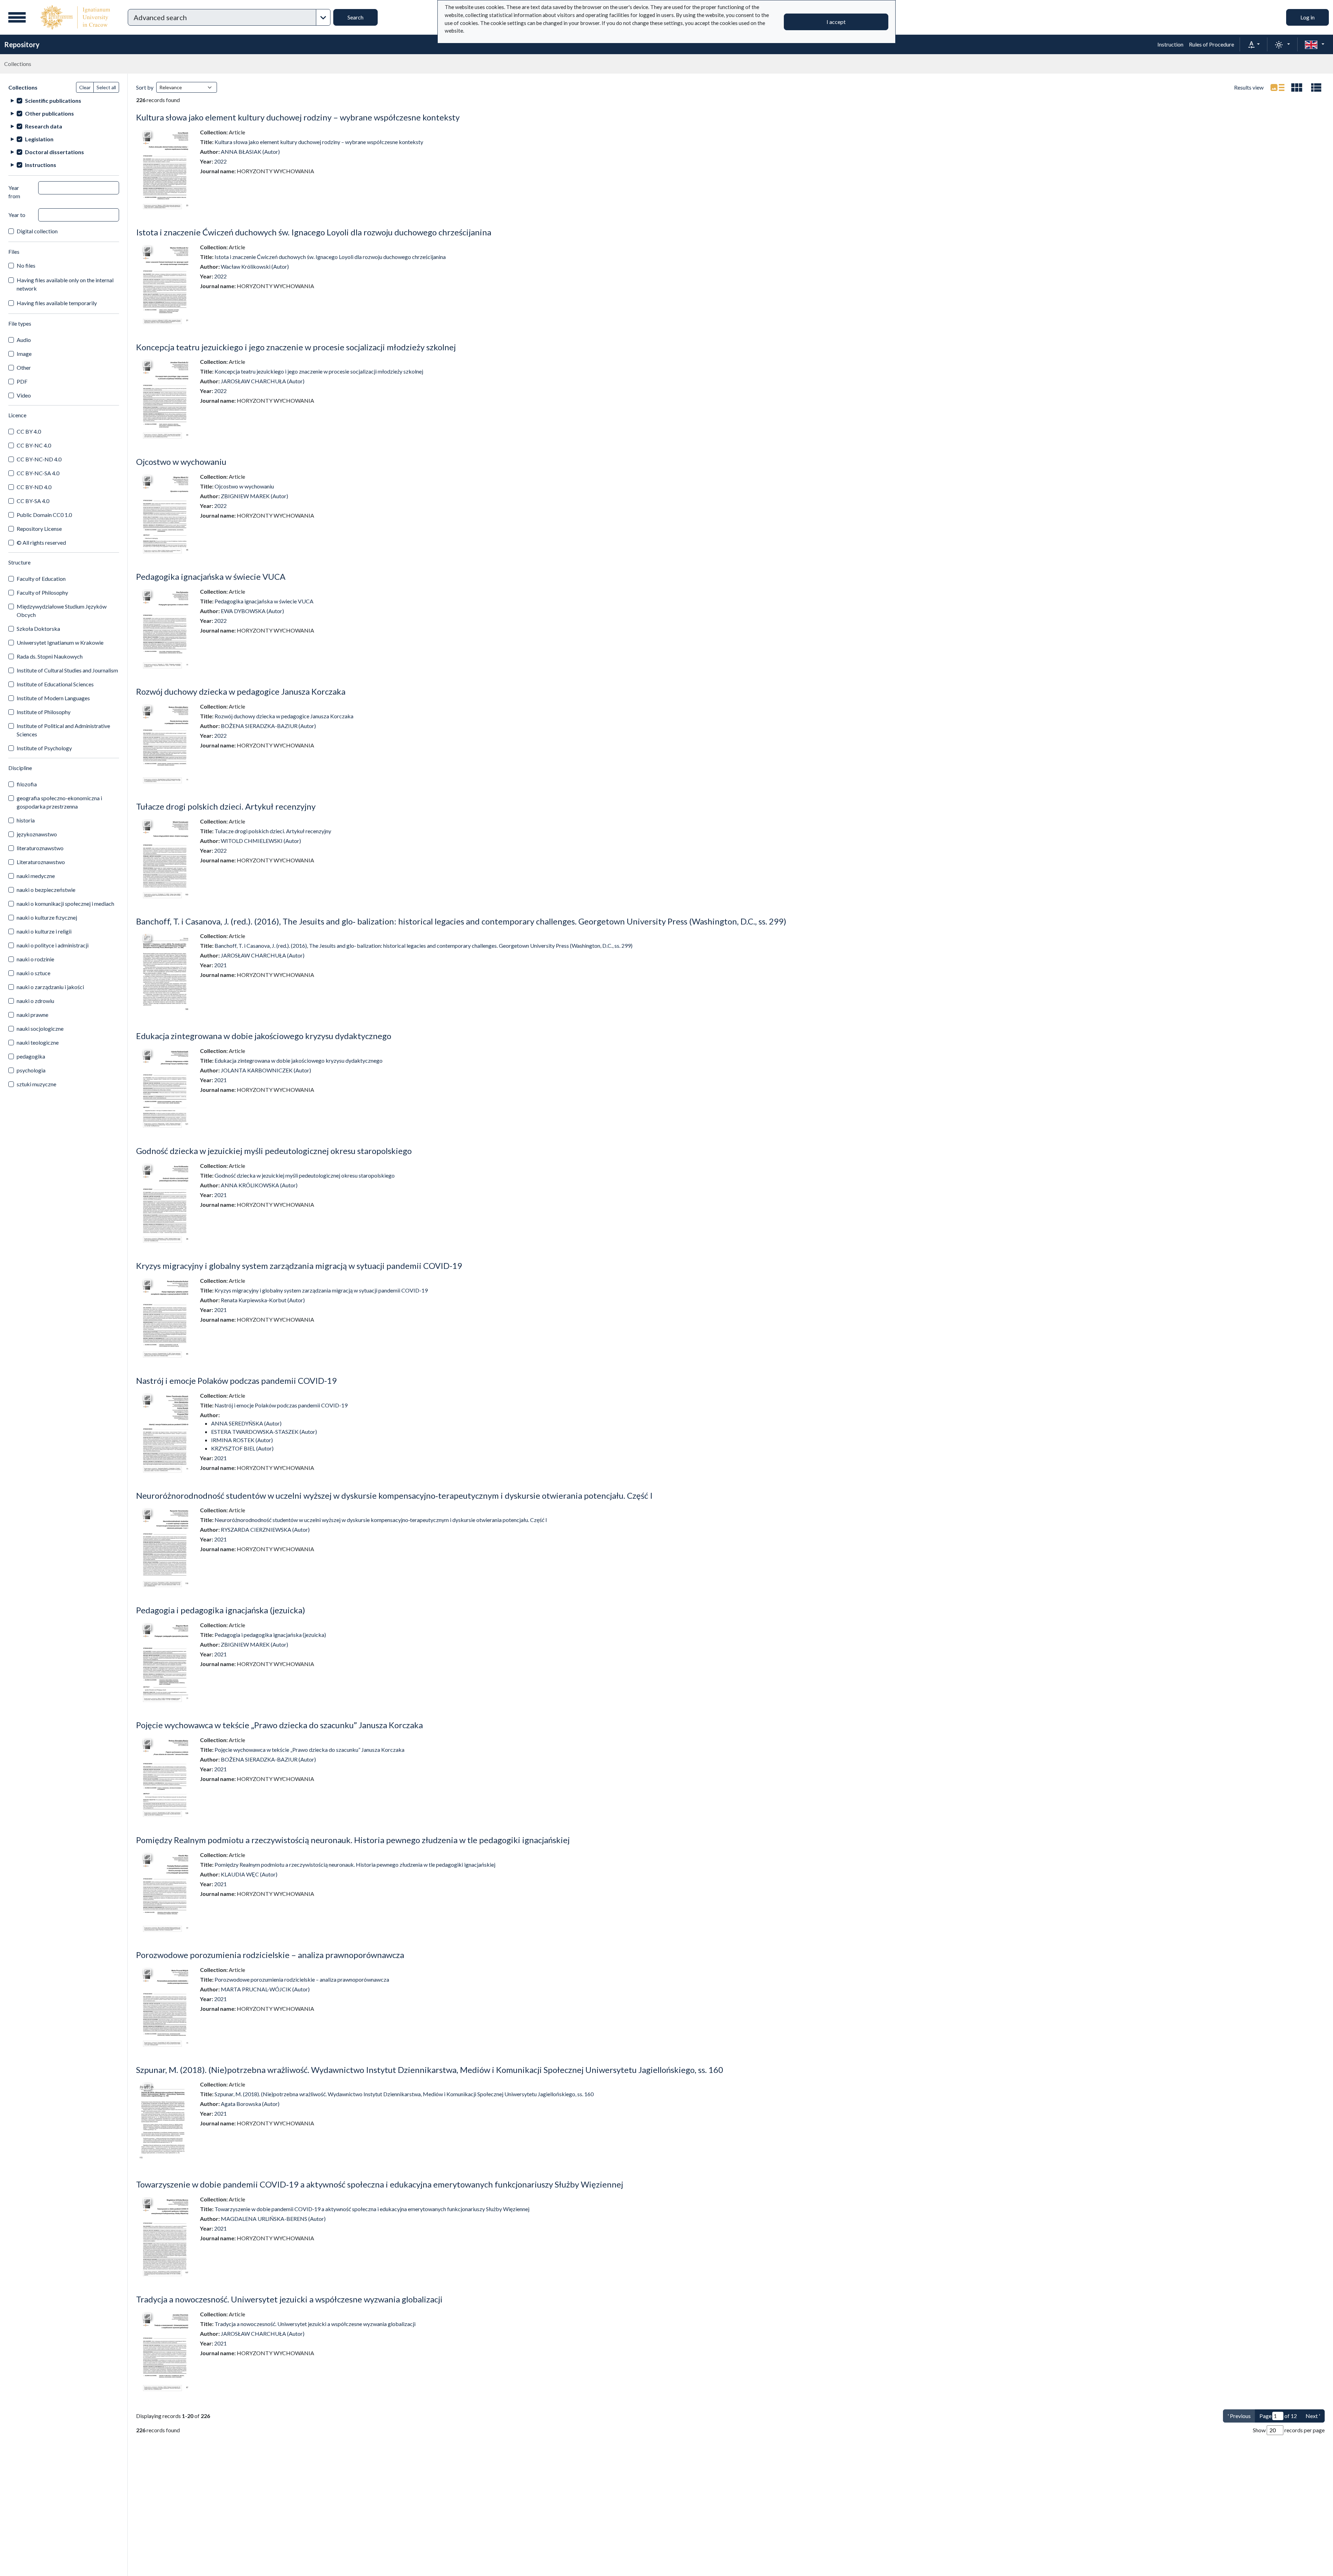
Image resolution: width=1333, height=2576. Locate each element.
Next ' (1313, 2416)
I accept (836, 22)
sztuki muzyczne (36, 1084)
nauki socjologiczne (40, 1028)
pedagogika (31, 1056)
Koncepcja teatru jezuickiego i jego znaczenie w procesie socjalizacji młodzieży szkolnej (296, 347)
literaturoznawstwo (40, 848)
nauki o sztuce (33, 973)
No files (26, 265)
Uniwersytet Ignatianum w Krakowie (60, 642)
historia (26, 820)
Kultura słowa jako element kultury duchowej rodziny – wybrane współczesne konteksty (298, 117)
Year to (17, 215)
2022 (220, 161)
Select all (106, 87)
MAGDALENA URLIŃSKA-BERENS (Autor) (273, 2219)
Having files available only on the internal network (65, 284)
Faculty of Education (41, 579)
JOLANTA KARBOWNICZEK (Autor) (266, 1070)
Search (355, 17)
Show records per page (1289, 2430)
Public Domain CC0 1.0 (44, 515)
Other (24, 367)
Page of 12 (1278, 2416)
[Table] (1316, 87)
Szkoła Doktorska (38, 629)
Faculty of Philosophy (42, 592)
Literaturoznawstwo (41, 862)
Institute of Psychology (44, 748)
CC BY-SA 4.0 (33, 501)
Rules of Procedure (1212, 44)
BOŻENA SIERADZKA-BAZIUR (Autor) (268, 726)
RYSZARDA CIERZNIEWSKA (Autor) (265, 1529)
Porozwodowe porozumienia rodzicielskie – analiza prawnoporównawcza (270, 1955)
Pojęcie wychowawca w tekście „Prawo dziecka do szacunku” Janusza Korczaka (279, 1725)
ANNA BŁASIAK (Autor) (250, 152)
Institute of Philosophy (44, 712)
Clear (85, 87)
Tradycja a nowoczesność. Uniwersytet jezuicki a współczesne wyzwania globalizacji (289, 2299)
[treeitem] (64, 101)
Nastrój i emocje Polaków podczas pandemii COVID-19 (236, 1381)
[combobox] (222, 17)
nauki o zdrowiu (35, 1001)
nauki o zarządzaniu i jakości (50, 987)
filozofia (27, 784)
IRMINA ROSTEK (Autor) (242, 1440)
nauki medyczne (36, 876)
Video (24, 395)
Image (24, 354)
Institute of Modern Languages (53, 698)
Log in (1307, 17)
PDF (22, 381)
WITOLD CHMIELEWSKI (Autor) (261, 841)
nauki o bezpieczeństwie (46, 890)
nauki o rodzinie (35, 959)
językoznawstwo (37, 834)
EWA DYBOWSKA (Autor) (252, 611)
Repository (22, 44)
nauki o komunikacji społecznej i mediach (65, 904)
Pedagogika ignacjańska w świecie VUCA (211, 576)
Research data (44, 126)
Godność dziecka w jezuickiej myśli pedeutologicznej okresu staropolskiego (274, 1151)
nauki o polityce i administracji (53, 945)
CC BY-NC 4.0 (34, 445)
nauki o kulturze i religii (44, 931)
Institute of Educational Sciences (55, 684)
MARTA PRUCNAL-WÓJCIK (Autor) (265, 1989)
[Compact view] (1297, 87)
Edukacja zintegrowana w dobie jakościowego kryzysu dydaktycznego (264, 1036)
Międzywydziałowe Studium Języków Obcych (62, 610)
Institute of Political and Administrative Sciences (63, 730)
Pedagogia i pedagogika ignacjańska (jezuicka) (221, 1610)
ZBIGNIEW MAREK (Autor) (254, 496)
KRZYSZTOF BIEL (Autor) (242, 1448)
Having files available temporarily (57, 303)
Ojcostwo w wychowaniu (181, 462)
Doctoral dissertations (55, 152)
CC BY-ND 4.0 (34, 487)
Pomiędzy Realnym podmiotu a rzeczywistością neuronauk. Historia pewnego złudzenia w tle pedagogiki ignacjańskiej (353, 1840)
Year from (14, 192)
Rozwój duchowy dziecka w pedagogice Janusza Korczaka (241, 691)
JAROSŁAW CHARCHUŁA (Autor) (263, 381)
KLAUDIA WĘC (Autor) (249, 1874)
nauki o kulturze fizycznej (47, 917)
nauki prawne (32, 1015)
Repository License (39, 529)
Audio (24, 340)
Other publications (49, 113)
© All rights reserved (41, 542)
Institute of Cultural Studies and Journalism (67, 670)
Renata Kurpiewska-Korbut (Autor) (263, 1300)
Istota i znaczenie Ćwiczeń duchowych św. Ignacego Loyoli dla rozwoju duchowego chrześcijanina (314, 232)
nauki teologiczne (38, 1042)
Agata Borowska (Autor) (250, 2104)
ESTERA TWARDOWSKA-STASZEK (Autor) (264, 1432)
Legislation (39, 139)
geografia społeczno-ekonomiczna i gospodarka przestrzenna (59, 802)
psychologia (31, 1070)
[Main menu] (17, 17)
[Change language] (1315, 44)
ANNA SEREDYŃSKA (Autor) (246, 1423)
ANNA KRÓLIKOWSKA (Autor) (259, 1185)
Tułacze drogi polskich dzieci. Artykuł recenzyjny (226, 806)
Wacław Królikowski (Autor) (255, 266)
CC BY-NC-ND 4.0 (39, 459)
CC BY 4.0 (29, 431)
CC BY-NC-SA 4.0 (38, 473)
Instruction (1170, 44)
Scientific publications (53, 101)
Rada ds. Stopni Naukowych (50, 656)
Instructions (41, 165)
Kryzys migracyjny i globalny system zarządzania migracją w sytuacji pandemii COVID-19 (299, 1266)
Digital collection (37, 231)
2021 (220, 965)
